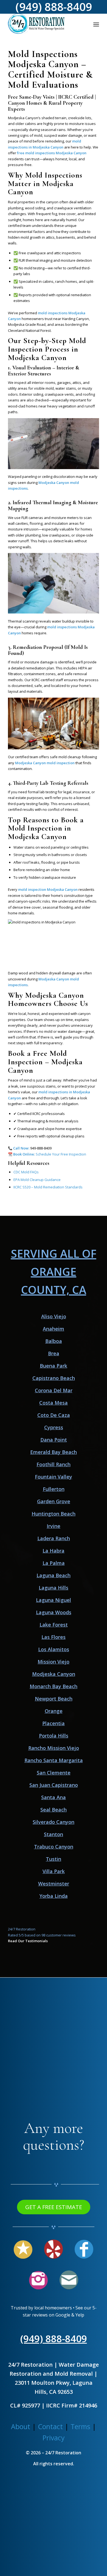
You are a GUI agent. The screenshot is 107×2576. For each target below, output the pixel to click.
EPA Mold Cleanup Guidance (37, 1180)
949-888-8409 (41, 1148)
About (21, 2426)
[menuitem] (96, 24)
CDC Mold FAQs (26, 1172)
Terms (80, 2426)
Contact (50, 2426)
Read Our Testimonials (28, 1941)
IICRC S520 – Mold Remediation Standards (48, 1187)
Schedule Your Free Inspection (61, 1154)
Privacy (54, 2438)
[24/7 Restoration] (44, 24)
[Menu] (96, 24)
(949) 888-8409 (54, 2339)
